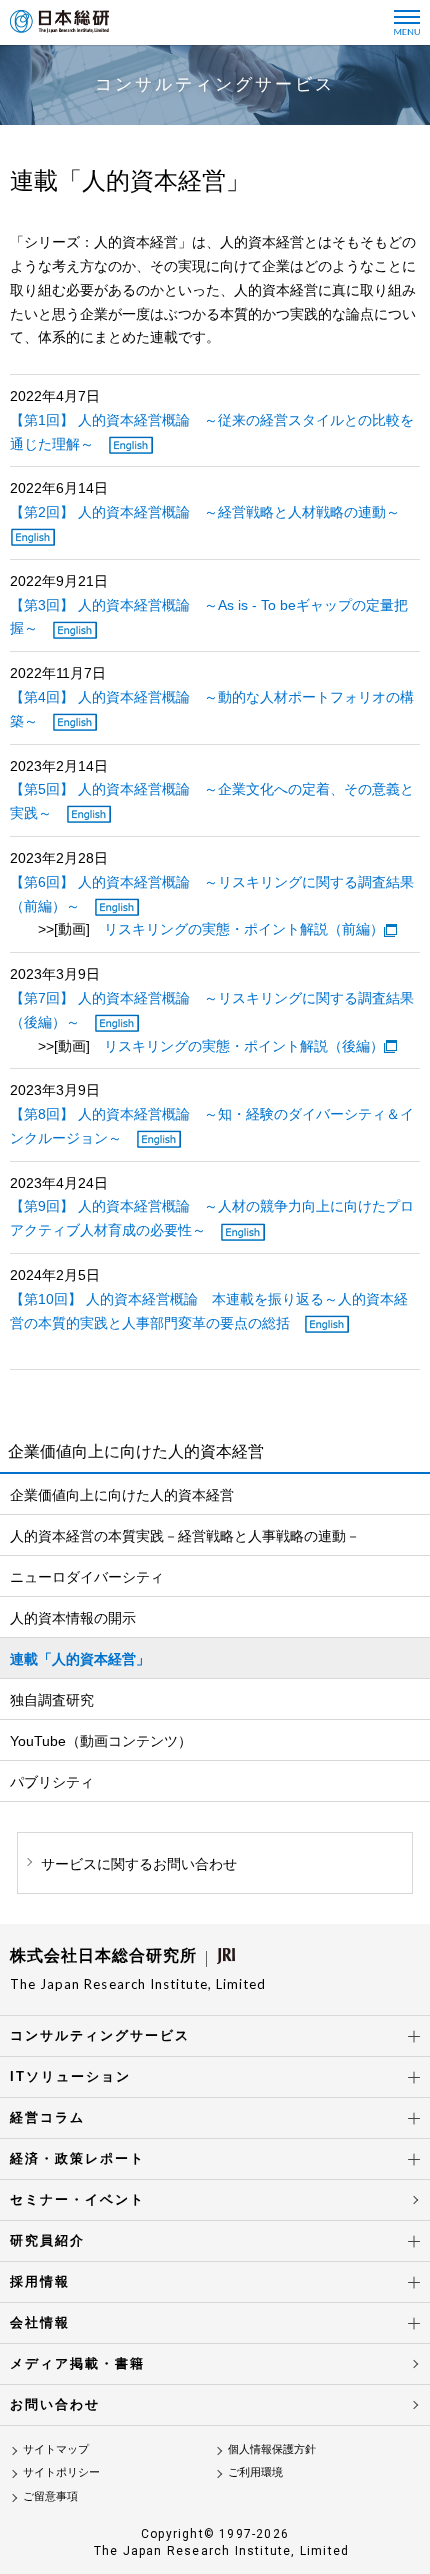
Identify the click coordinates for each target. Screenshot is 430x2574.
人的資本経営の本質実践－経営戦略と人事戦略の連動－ (185, 1536)
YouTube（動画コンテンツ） (101, 1741)
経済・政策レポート (77, 2158)
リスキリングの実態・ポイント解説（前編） (244, 929)
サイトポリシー (61, 2472)
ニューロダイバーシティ (87, 1577)
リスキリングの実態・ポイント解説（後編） (244, 1046)
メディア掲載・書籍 (77, 2363)
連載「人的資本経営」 (80, 1659)
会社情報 (40, 2322)
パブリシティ (52, 1782)
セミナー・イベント (77, 2199)
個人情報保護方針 (272, 2449)
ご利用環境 (255, 2472)
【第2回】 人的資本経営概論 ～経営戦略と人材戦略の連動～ (205, 512)
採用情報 (40, 2281)
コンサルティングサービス (100, 2035)
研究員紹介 (47, 2240)
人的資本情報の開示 (73, 1618)
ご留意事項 (50, 2496)
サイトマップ (56, 2449)
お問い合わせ (55, 2404)
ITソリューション (70, 2076)
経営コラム (47, 2117)
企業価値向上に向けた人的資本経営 (122, 1495)
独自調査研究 (52, 1700)
